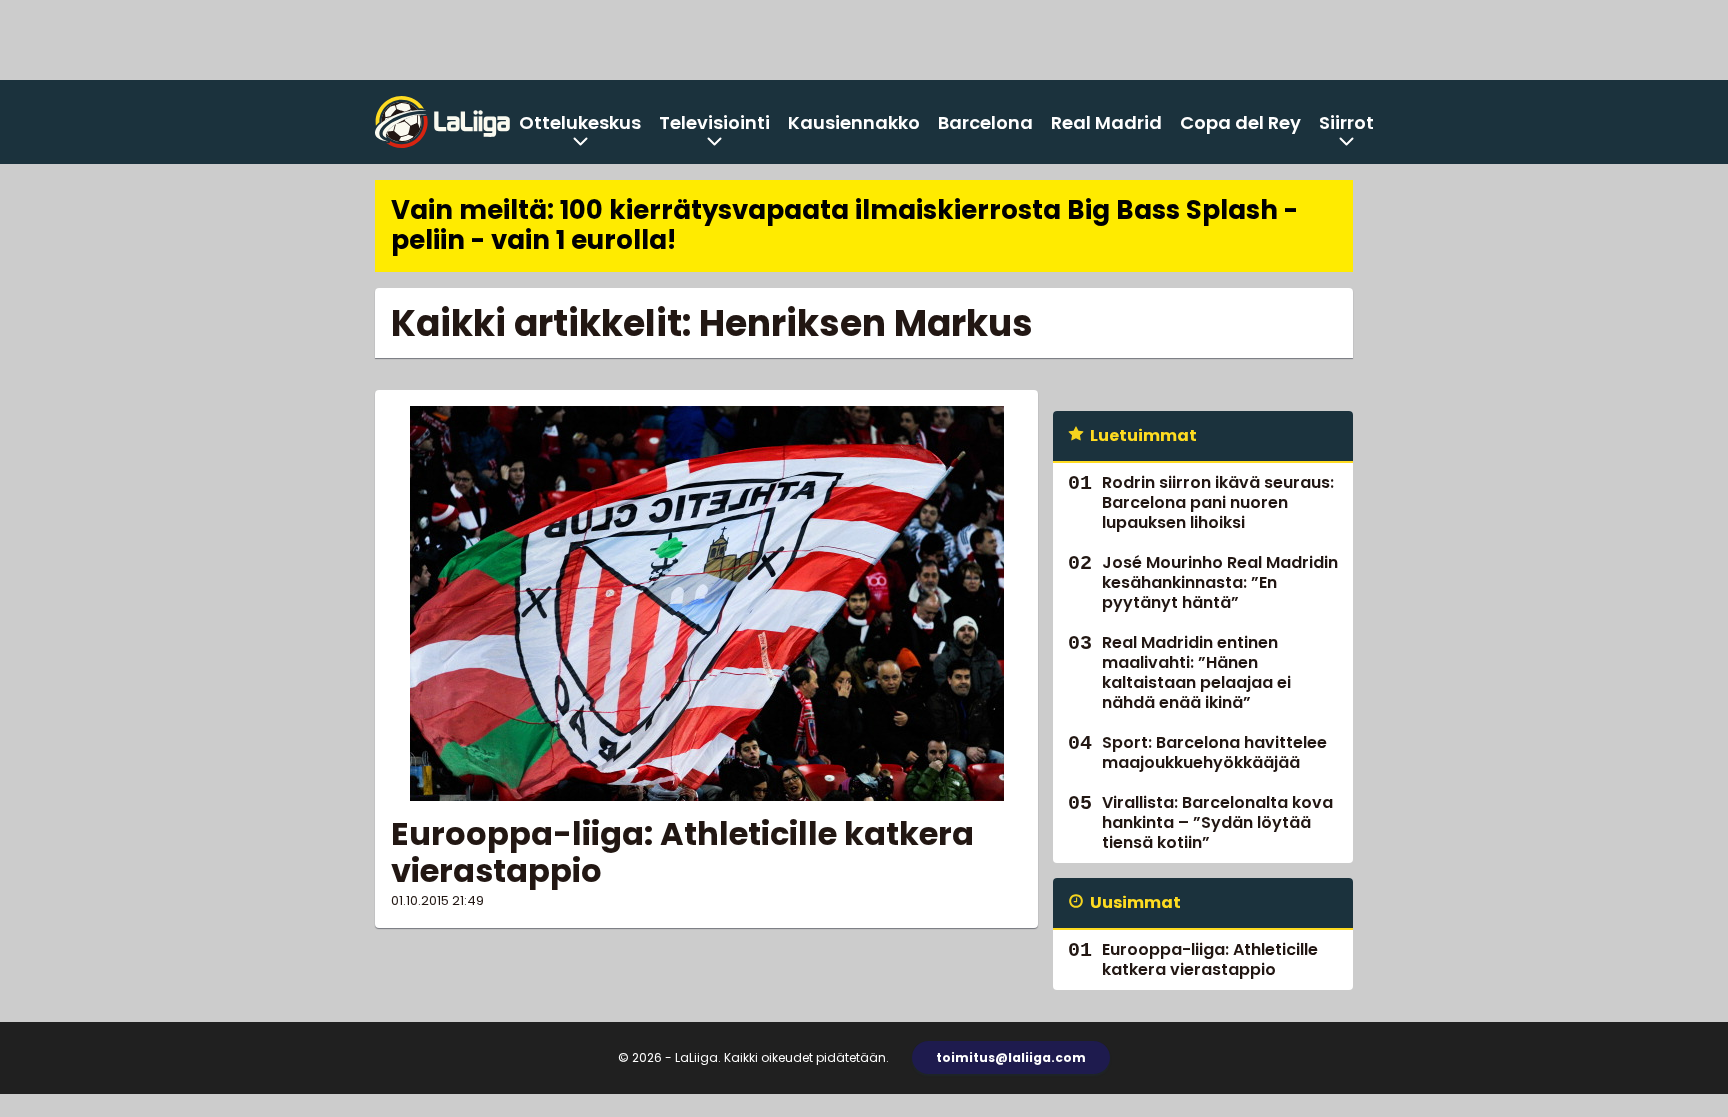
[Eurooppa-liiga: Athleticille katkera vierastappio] (706, 603)
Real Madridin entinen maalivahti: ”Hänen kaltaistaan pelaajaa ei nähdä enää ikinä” (1196, 672)
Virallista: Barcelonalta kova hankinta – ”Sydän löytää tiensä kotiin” (1217, 822)
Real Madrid (1106, 122)
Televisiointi (714, 122)
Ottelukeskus (580, 122)
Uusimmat (1135, 902)
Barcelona (985, 122)
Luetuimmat (1143, 435)
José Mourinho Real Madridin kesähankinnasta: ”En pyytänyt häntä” (1220, 582)
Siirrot (1346, 122)
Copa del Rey (1240, 122)
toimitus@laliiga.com (1011, 1057)
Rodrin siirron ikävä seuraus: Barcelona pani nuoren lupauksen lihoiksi (1218, 502)
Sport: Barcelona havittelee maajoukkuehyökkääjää (1214, 752)
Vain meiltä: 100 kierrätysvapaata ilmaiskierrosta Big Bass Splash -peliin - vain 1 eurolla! (844, 225)
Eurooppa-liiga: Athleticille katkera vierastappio (682, 852)
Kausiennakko (854, 122)
